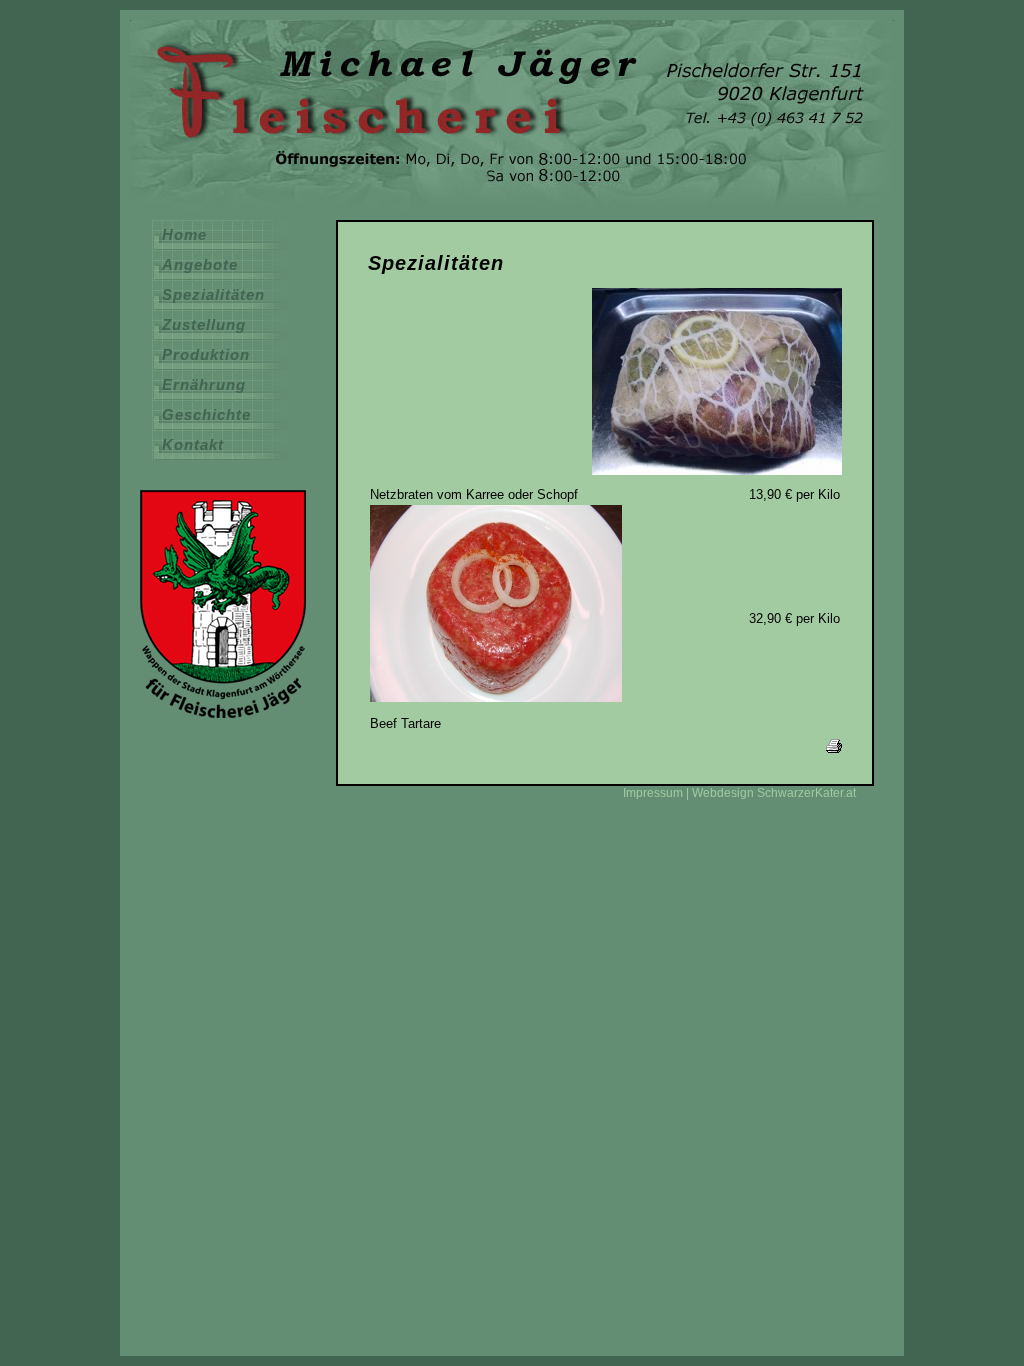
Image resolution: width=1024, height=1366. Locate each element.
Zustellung (204, 325)
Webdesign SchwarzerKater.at (774, 793)
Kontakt (193, 445)
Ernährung (204, 385)
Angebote (200, 265)
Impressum (653, 793)
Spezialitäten (213, 295)
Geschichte (206, 415)
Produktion (206, 355)
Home (184, 235)
